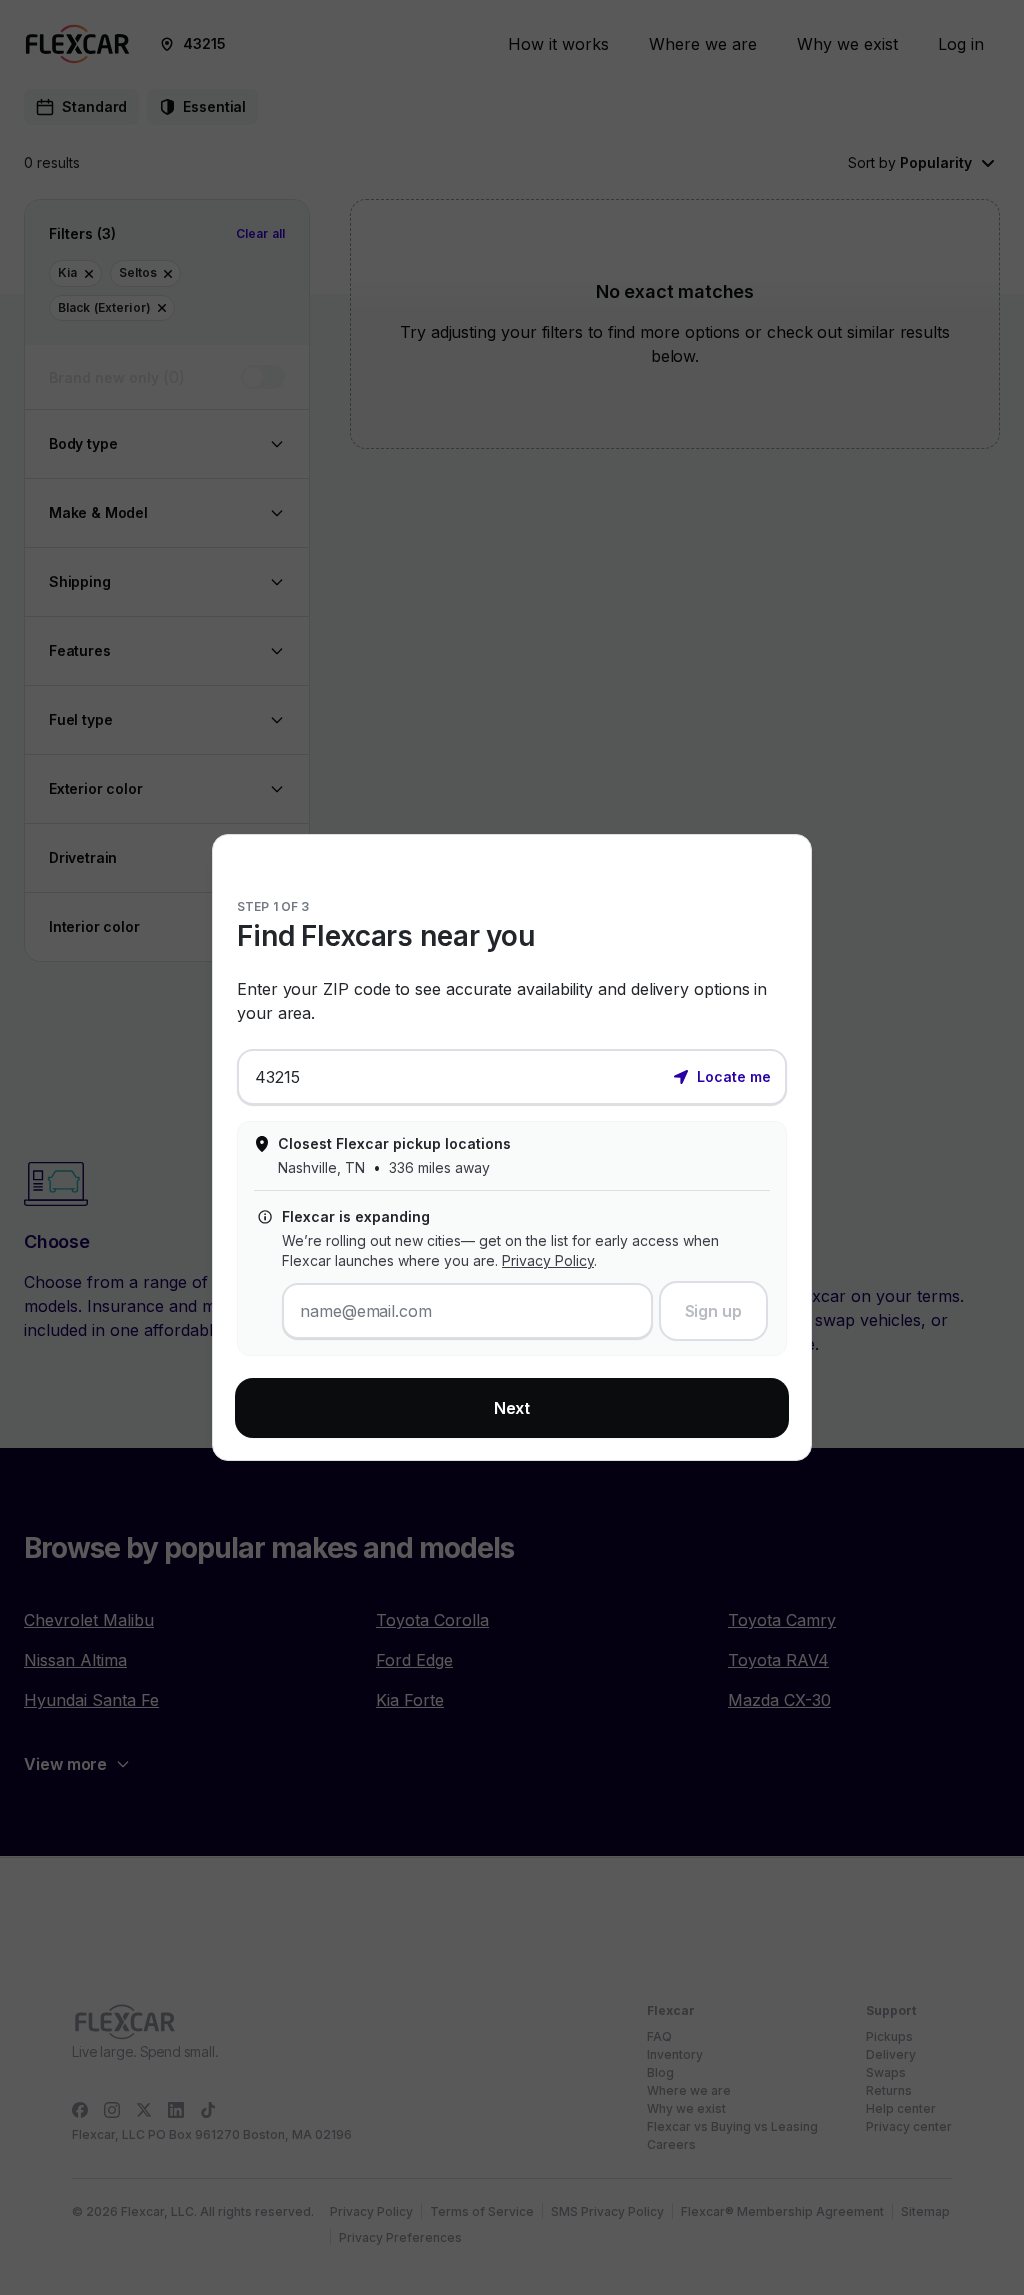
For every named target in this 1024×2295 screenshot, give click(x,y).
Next (512, 1408)
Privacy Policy (548, 1260)
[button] (722, 1075)
